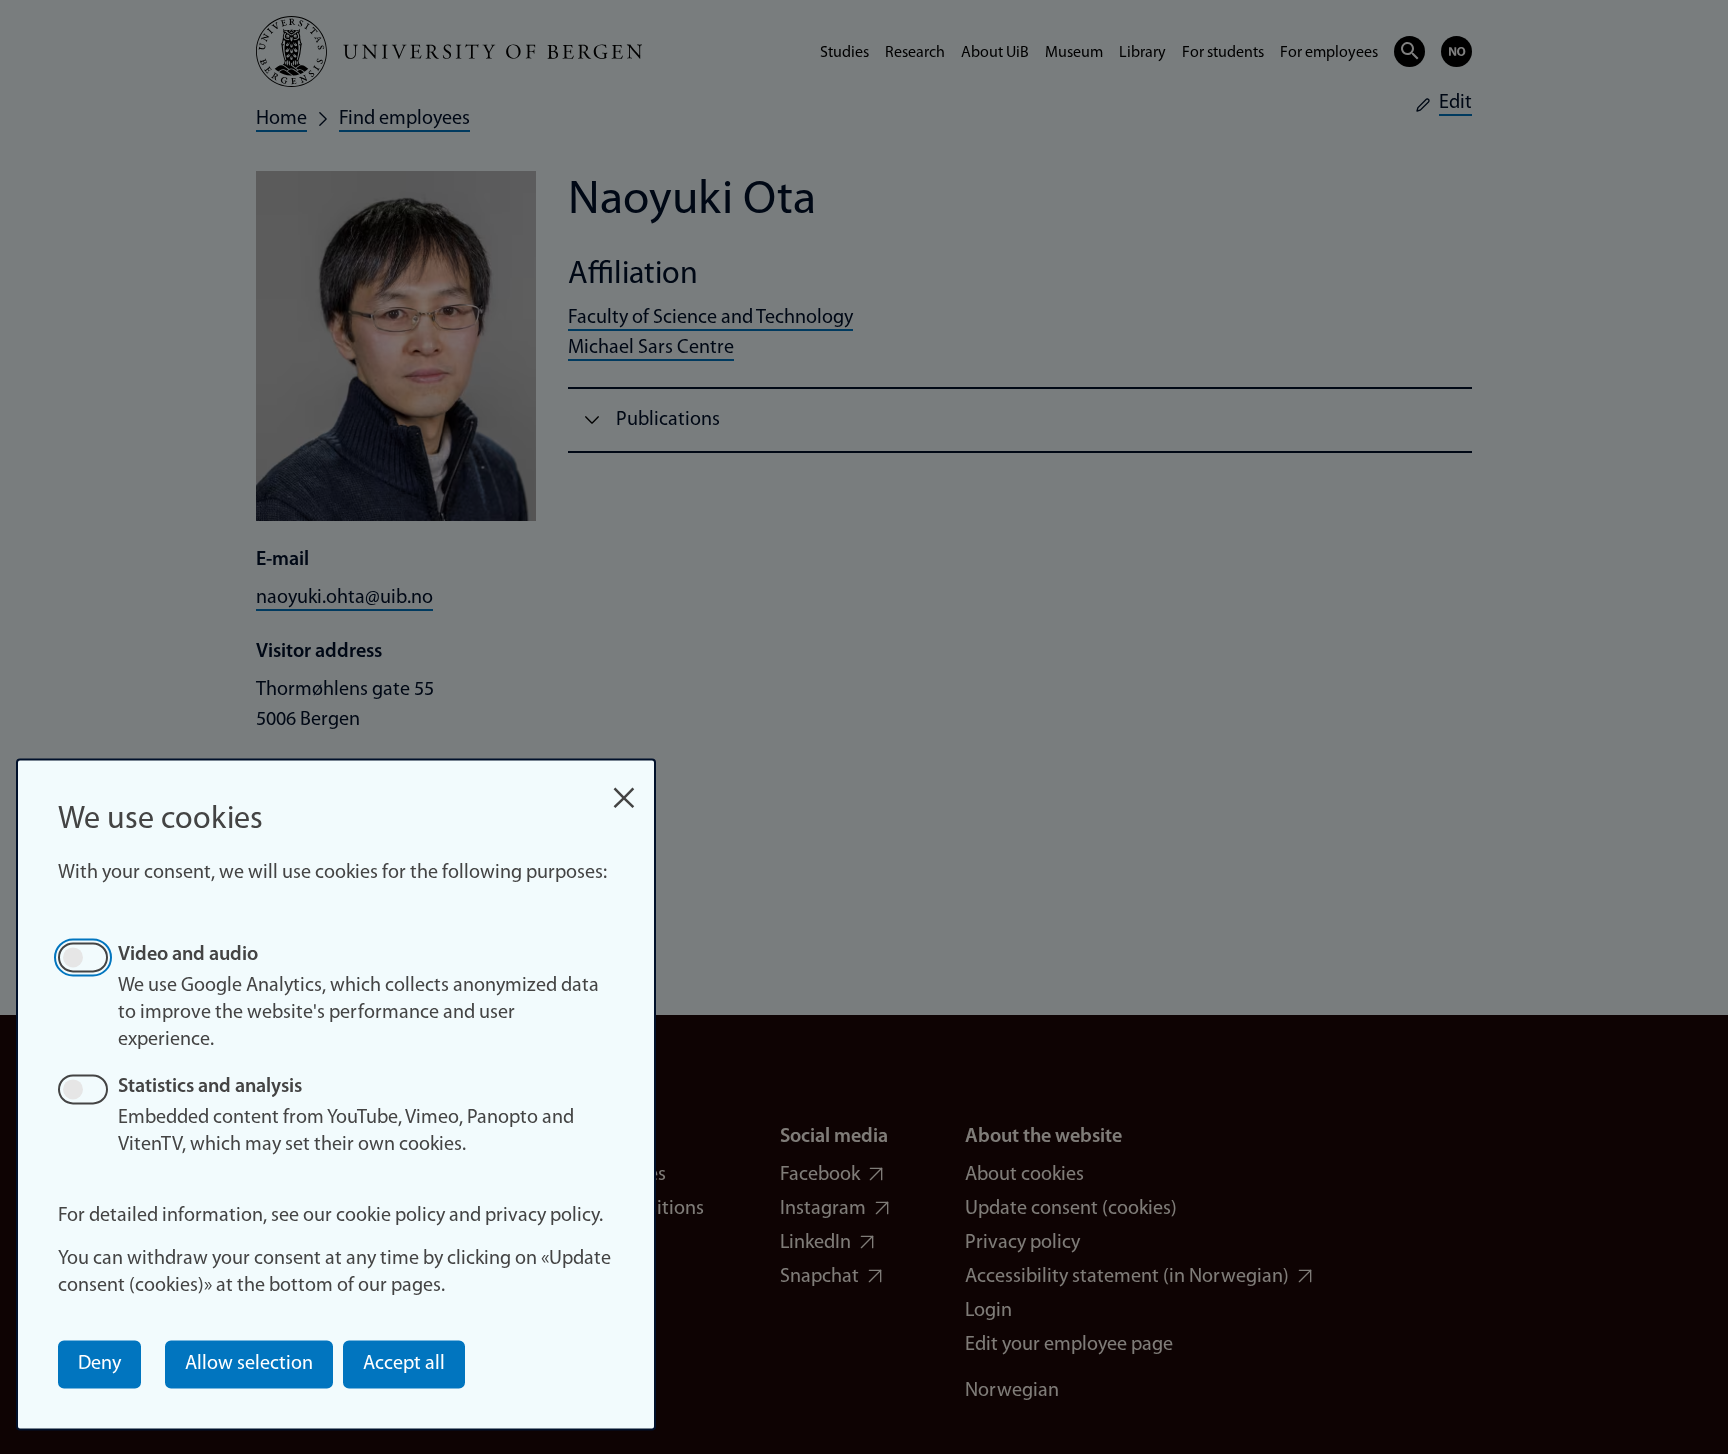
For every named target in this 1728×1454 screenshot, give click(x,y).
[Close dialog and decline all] (624, 787)
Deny (99, 1364)
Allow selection (249, 1364)
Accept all (404, 1364)
